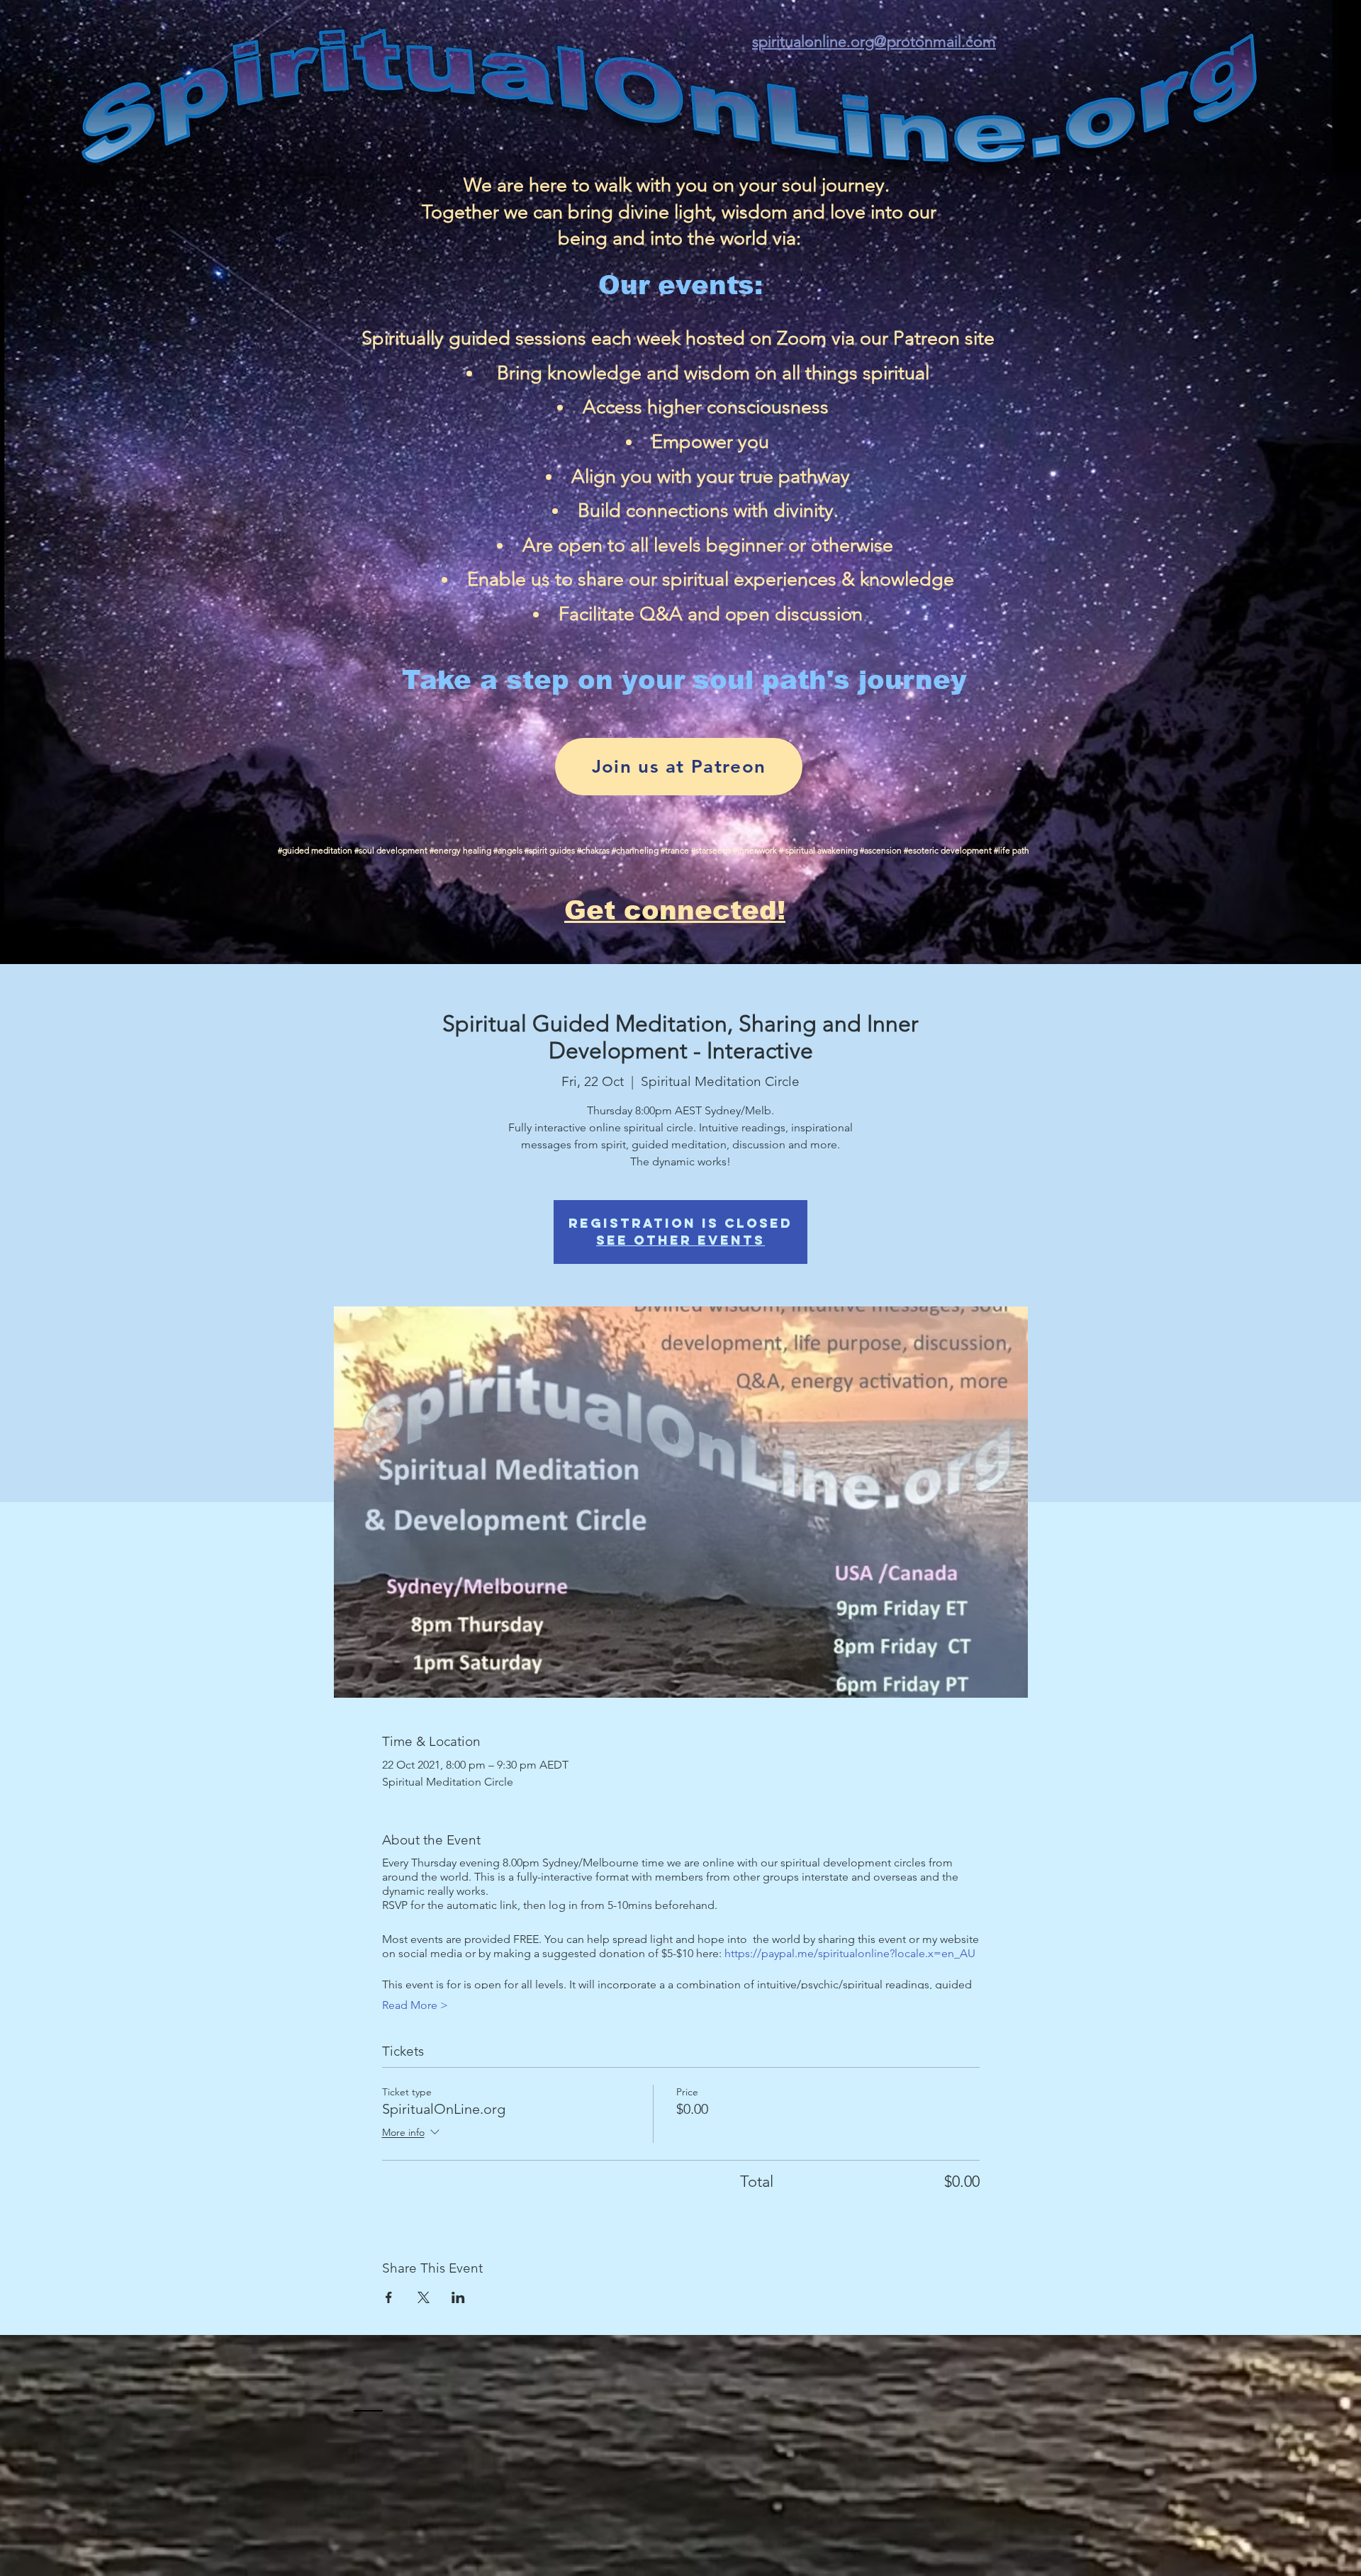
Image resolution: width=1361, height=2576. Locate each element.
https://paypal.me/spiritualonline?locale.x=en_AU (850, 1953)
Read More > (415, 2005)
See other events (680, 1240)
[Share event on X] (424, 2297)
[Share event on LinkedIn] (458, 2297)
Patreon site (944, 338)
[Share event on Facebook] (389, 2297)
